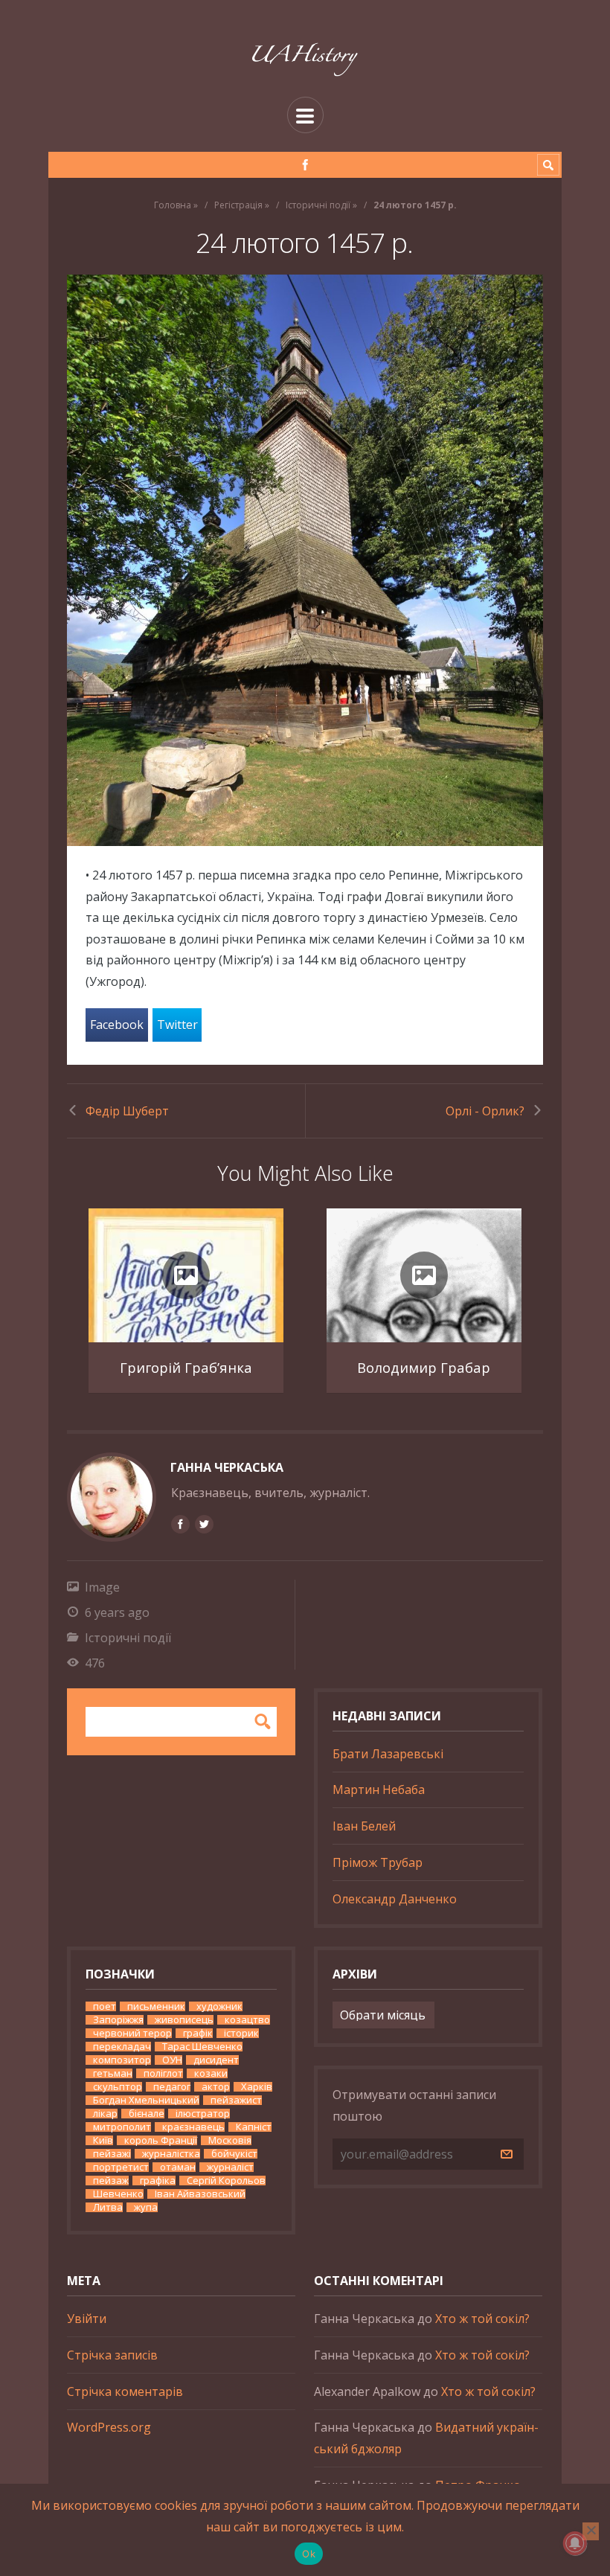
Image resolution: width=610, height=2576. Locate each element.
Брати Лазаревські (388, 1754)
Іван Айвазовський (200, 2194)
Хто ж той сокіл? (482, 2319)
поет (105, 2006)
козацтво (247, 2020)
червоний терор (132, 2033)
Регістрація (238, 205)
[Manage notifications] (575, 2543)
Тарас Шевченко (202, 2047)
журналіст (230, 2167)
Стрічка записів (112, 2355)
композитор (122, 2060)
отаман (178, 2167)
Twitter (177, 1025)
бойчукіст (234, 2154)
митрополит (122, 2127)
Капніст (254, 2127)
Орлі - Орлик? (485, 1111)
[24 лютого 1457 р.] (305, 560)
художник (219, 2006)
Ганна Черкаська (227, 1467)
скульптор (118, 2087)
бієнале (147, 2114)
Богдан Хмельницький (146, 2100)
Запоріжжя (118, 2020)
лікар (105, 2114)
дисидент (216, 2060)
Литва (108, 2207)
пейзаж (111, 2181)
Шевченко (118, 2194)
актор (216, 2087)
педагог (172, 2087)
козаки (211, 2073)
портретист (121, 2167)
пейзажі (112, 2154)
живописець (184, 2020)
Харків (257, 2087)
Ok (309, 2554)
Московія (230, 2140)
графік (198, 2033)
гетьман (113, 2073)
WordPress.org (109, 2427)
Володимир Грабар (424, 1367)
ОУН (172, 2060)
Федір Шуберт (127, 1111)
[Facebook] (305, 165)
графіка (158, 2181)
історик (241, 2033)
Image (102, 1587)
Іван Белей (364, 1826)
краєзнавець (193, 2127)
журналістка (171, 2154)
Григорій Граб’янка (186, 1367)
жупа (146, 2207)
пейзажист (236, 2100)
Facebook (117, 1025)
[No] (591, 2531)
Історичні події (318, 205)
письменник (156, 2006)
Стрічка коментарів (125, 2391)
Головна (173, 205)
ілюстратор (203, 2114)
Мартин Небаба (379, 1790)
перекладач (122, 2047)
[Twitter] (204, 1524)
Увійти (87, 2319)
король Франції (161, 2140)
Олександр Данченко (395, 1899)
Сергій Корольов (226, 2181)
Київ (103, 2140)
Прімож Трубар (378, 1862)
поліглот (163, 2073)
